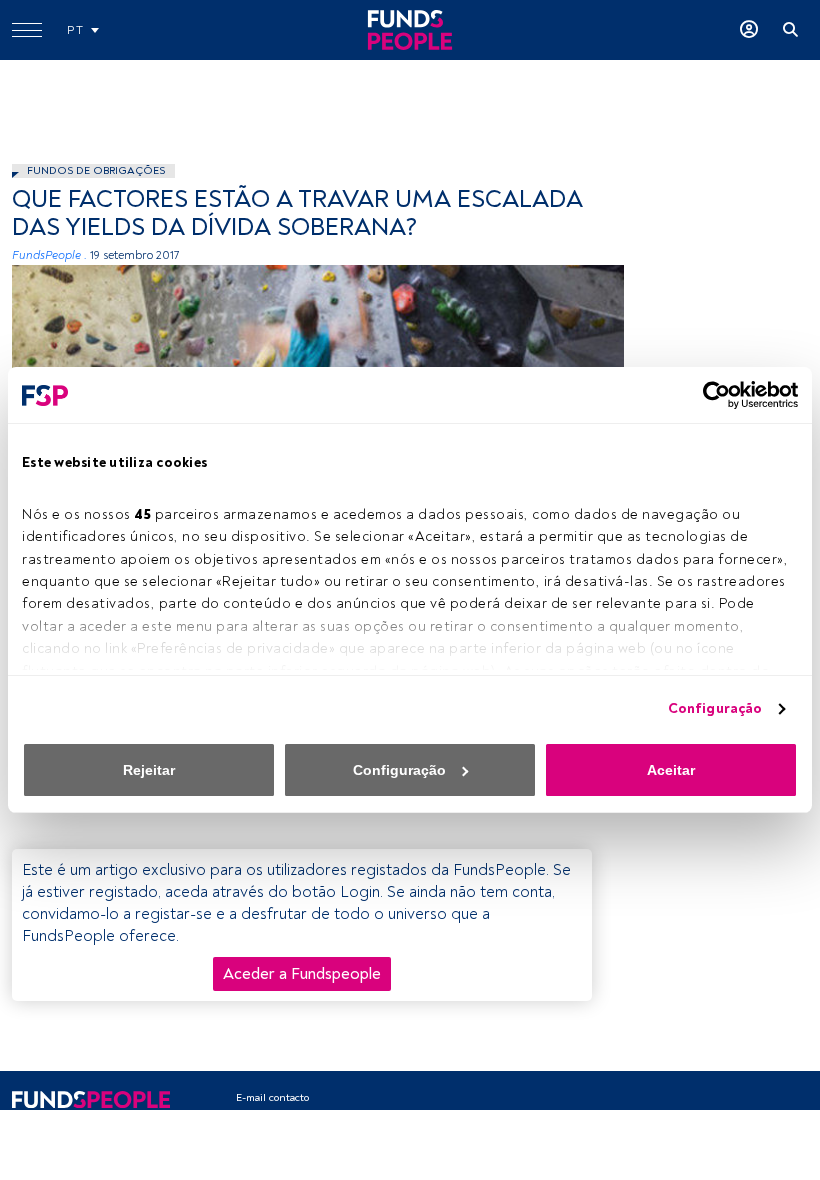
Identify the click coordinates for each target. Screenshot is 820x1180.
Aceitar (671, 770)
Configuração (715, 708)
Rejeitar (149, 770)
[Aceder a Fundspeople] (749, 30)
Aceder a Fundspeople (302, 974)
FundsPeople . (49, 255)
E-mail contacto (272, 1097)
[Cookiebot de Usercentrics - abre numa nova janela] (710, 395)
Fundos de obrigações (96, 170)
